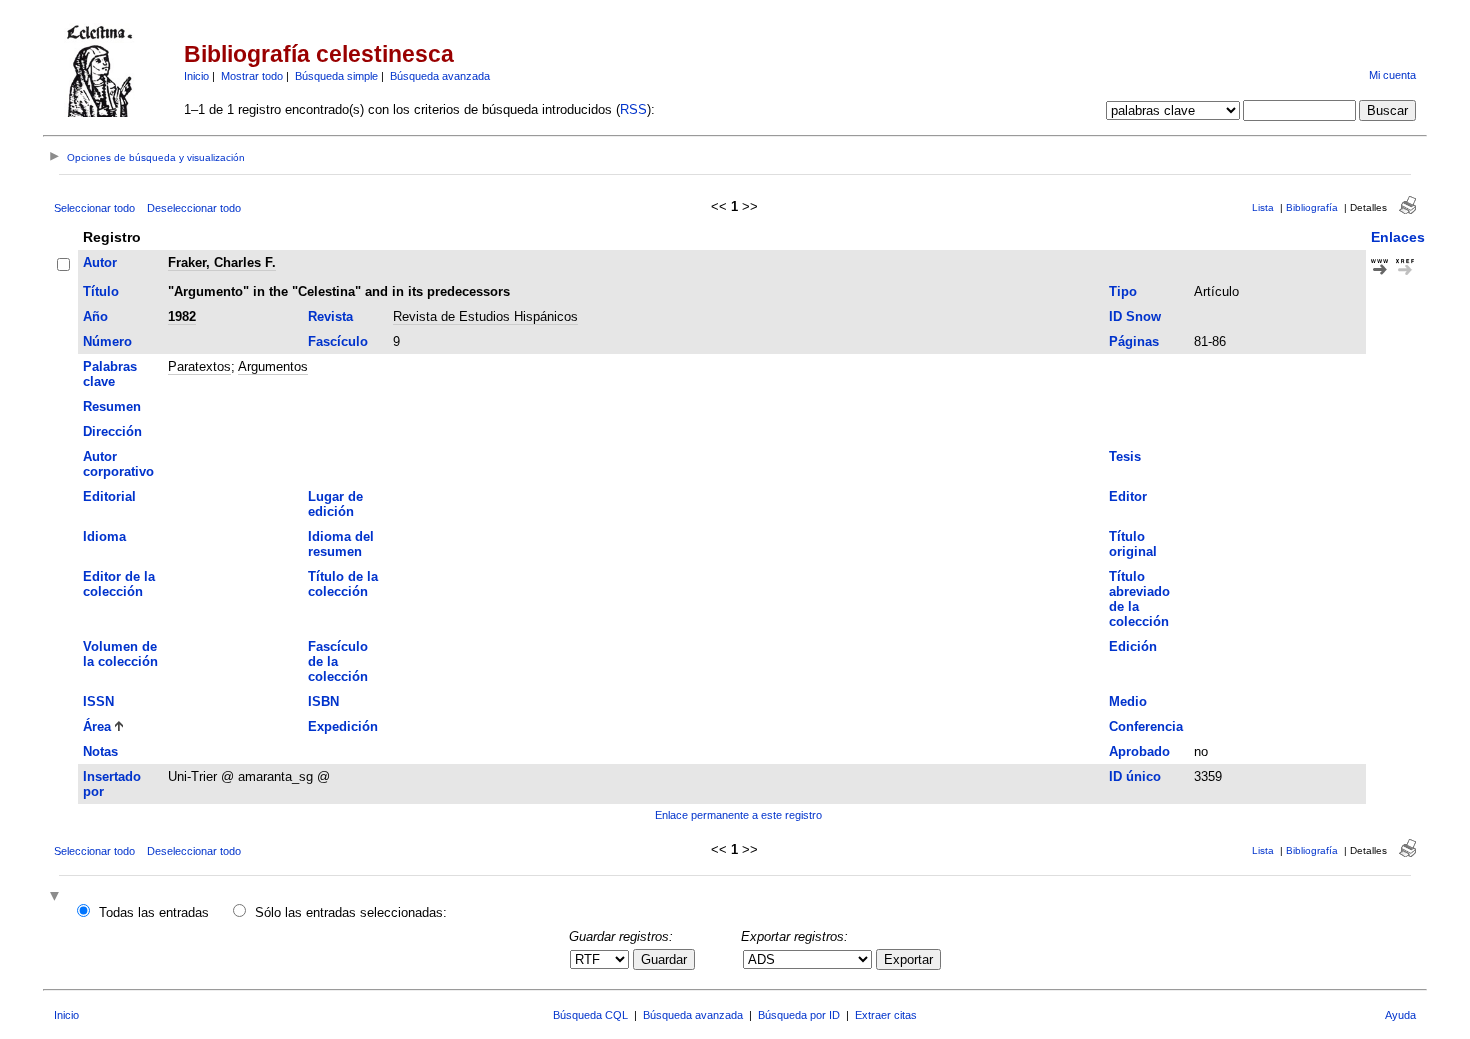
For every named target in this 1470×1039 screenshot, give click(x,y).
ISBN (323, 701)
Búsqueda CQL (590, 1015)
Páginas (1134, 341)
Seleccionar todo (94, 208)
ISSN (98, 701)
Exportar (908, 959)
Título (101, 291)
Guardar (664, 959)
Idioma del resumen (341, 544)
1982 (182, 316)
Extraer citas (886, 1015)
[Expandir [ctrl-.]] (57, 897)
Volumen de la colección (120, 654)
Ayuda (1400, 1015)
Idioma (104, 536)
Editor (1128, 496)
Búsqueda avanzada (440, 76)
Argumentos (273, 366)
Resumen (112, 406)
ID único (1135, 776)
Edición (1133, 646)
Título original (1133, 544)
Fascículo (338, 341)
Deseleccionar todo (194, 208)
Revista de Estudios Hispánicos (485, 316)
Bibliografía (1312, 207)
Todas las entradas (154, 912)
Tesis (1125, 456)
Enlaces (1398, 237)
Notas (100, 751)
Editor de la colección (119, 584)
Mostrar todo (252, 76)
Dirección (112, 431)
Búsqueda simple (336, 76)
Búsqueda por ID (799, 1015)
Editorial (109, 496)
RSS (633, 109)
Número (107, 341)
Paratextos (199, 366)
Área (97, 726)
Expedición (343, 726)
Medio (1128, 701)
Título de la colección (343, 584)
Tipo (1123, 291)
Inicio (196, 76)
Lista (1263, 207)
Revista (330, 316)
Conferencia (1146, 726)
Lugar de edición (335, 504)
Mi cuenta (1392, 75)
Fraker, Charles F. (222, 262)
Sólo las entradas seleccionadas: (351, 912)
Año (95, 316)
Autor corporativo (118, 464)
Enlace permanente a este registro (738, 815)
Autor (100, 262)
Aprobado (1139, 751)
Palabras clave (110, 374)
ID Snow (1135, 316)
